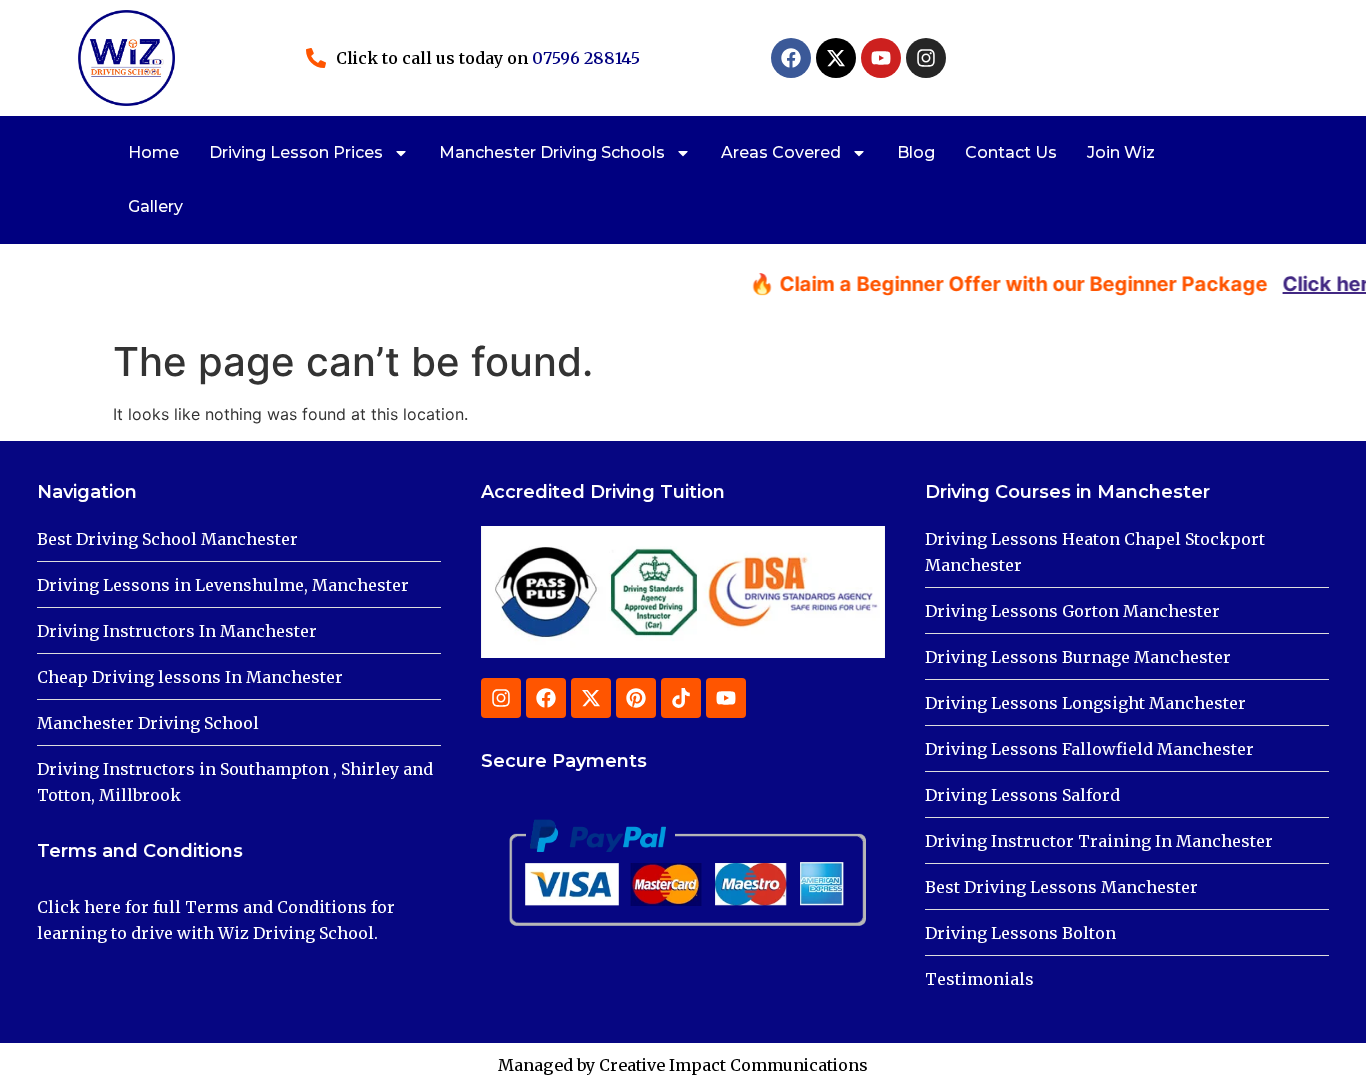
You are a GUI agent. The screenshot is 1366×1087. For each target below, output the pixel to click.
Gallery (155, 206)
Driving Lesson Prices (296, 152)
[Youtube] (881, 58)
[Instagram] (926, 58)
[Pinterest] (636, 698)
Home (153, 152)
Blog (916, 152)
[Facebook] (791, 58)
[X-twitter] (836, 58)
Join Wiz (1121, 152)
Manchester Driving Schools (552, 152)
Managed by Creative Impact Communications (683, 1065)
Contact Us (1011, 152)
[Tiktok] (681, 698)
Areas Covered (781, 152)
